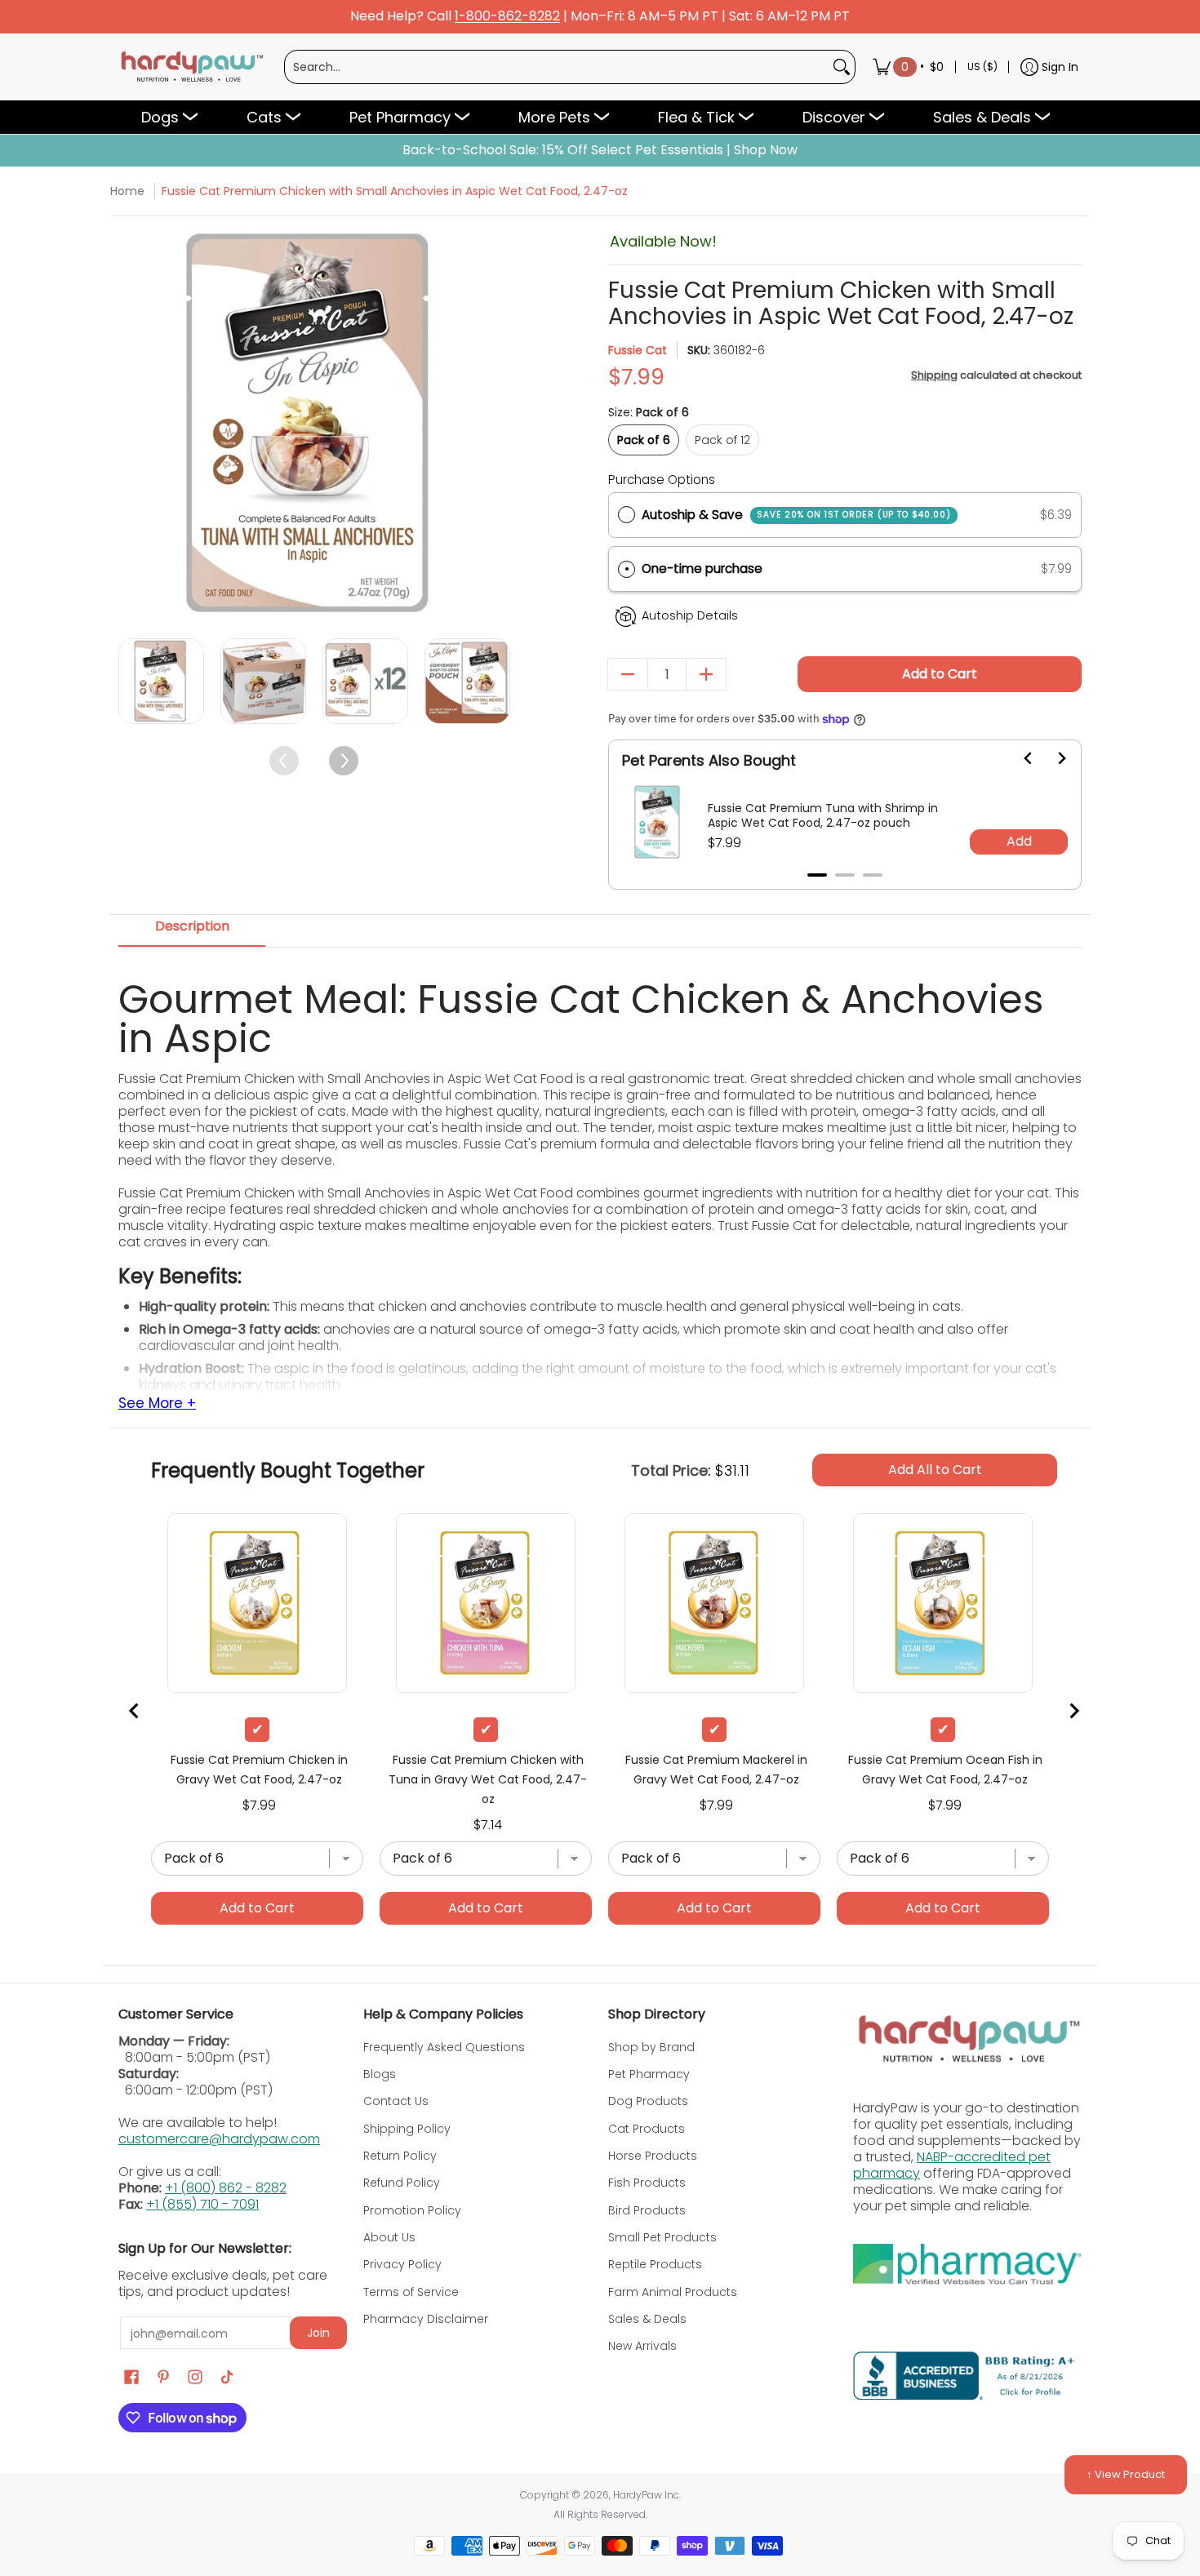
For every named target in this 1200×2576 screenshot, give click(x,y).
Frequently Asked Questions (444, 2047)
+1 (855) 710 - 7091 (202, 2204)
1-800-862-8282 (507, 17)
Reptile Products (655, 2264)
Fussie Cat (638, 350)
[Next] (496, 425)
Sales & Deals (647, 2319)
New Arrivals (642, 2346)
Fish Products (647, 2183)
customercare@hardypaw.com (219, 2139)
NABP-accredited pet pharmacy (952, 2165)
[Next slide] (1051, 758)
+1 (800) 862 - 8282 (226, 2188)
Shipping (934, 375)
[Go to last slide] (1019, 758)
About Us (389, 2237)
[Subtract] (628, 674)
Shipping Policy (407, 2129)
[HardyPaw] (191, 67)
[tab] (817, 875)
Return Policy (400, 2156)
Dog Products (648, 2101)
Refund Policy (402, 2183)
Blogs (380, 2074)
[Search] (842, 67)
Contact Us (396, 2101)
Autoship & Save (796, 515)
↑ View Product (1126, 2474)
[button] (845, 569)
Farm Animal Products (673, 2292)
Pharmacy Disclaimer (426, 2319)
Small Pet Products (662, 2237)
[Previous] (133, 425)
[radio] (627, 515)
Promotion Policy (412, 2210)
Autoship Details (690, 615)
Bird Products (647, 2210)
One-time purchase (702, 568)
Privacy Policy (402, 2264)
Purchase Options (662, 480)
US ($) (982, 67)
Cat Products (647, 2129)
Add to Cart (940, 674)
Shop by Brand (651, 2047)
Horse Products (653, 2156)
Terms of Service (411, 2292)
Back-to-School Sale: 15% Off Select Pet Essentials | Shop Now (600, 150)
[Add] (706, 674)
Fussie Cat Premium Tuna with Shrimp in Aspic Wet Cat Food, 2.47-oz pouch (823, 815)
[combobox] (557, 67)
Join (318, 2333)
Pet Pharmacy (649, 2074)
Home (127, 191)
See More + (157, 1404)
